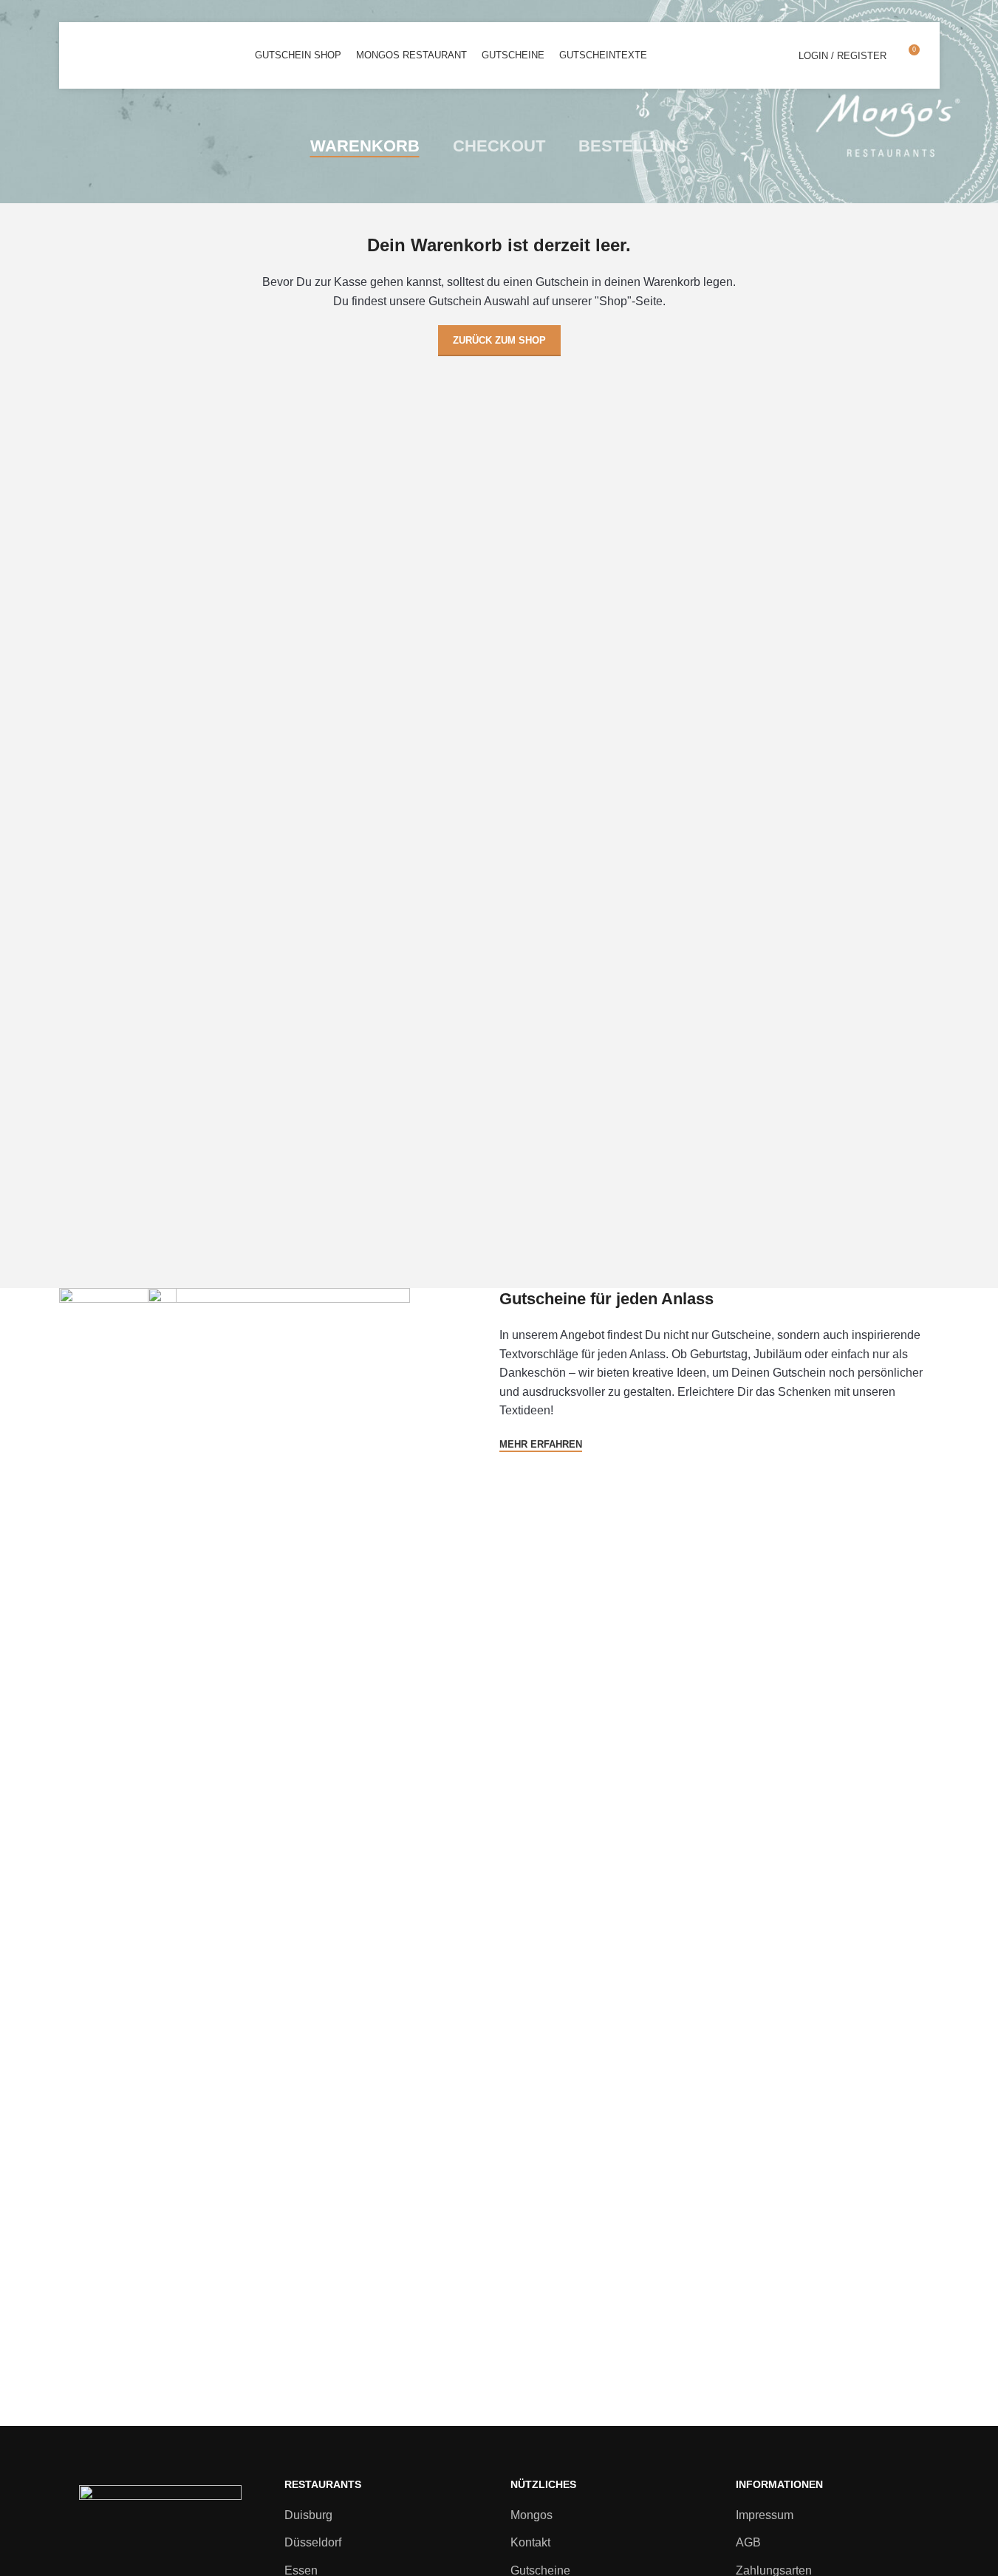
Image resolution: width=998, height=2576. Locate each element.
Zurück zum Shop (499, 340)
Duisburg (308, 2515)
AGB (748, 2542)
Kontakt (530, 2542)
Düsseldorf (313, 2542)
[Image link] (160, 2539)
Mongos (532, 2515)
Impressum (765, 2515)
